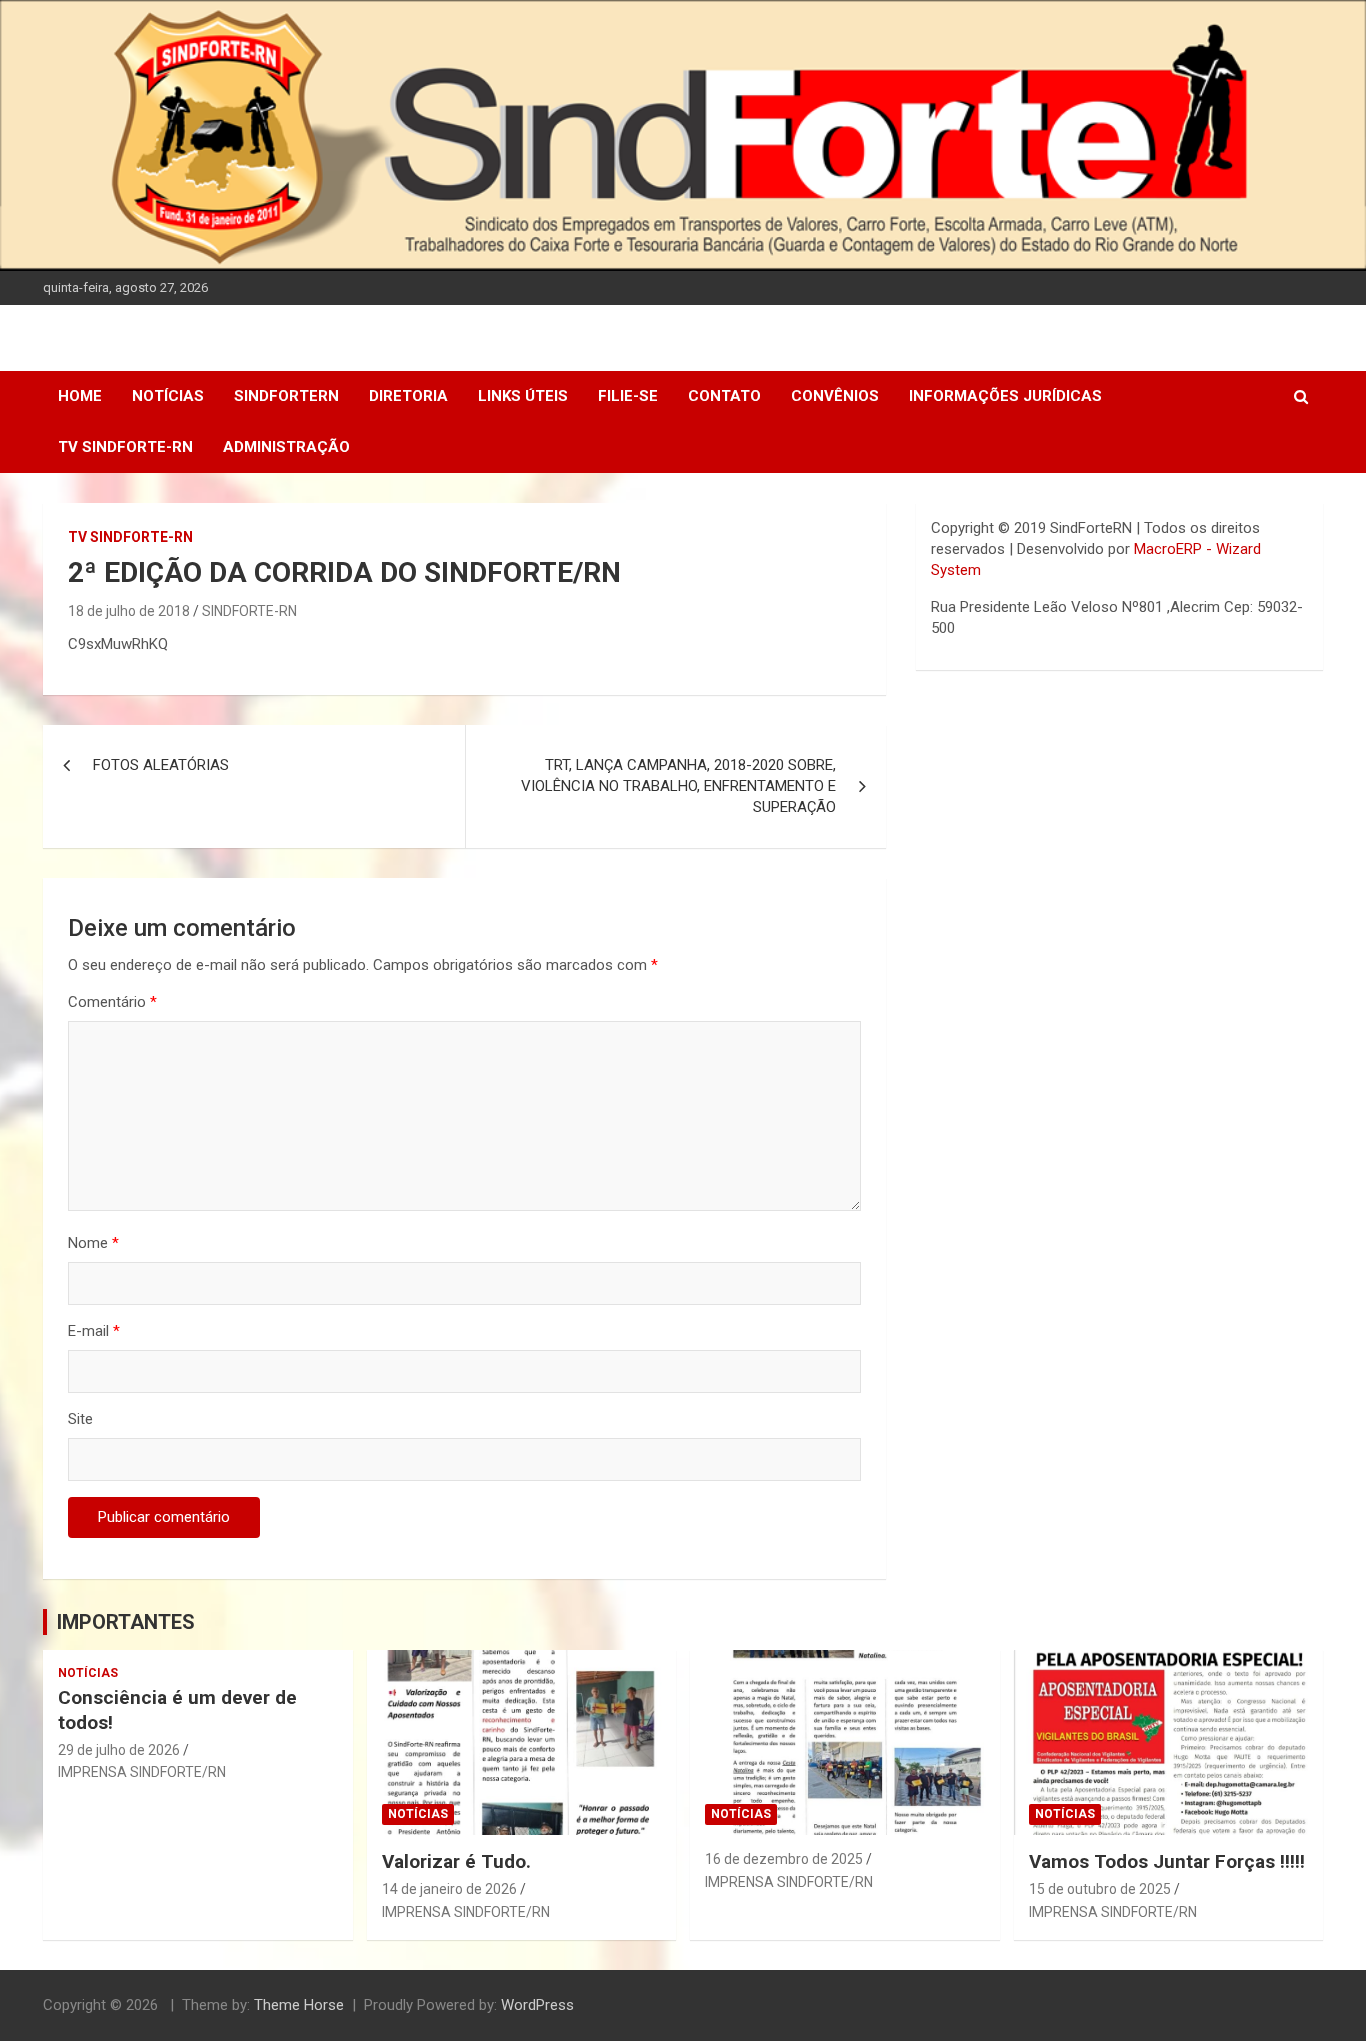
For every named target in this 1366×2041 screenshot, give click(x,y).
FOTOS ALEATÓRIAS (161, 765)
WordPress (537, 2005)
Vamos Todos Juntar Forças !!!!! (1167, 1861)
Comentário (112, 1002)
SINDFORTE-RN (249, 611)
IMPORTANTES (126, 1622)
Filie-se (628, 396)
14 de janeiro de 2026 (449, 1889)
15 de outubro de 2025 (1100, 1889)
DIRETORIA (408, 396)
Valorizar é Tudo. (456, 1861)
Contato (724, 396)
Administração (286, 447)
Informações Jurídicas (1005, 396)
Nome (93, 1243)
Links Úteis (523, 396)
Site (80, 1419)
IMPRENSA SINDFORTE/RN (142, 1772)
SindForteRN (286, 396)
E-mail (94, 1331)
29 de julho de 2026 (119, 1750)
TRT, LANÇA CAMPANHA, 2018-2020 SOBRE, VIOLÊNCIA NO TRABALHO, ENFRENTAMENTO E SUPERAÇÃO (678, 786)
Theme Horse (299, 2005)
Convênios (835, 396)
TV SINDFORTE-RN (125, 447)
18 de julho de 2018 (129, 611)
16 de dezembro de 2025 (784, 1859)
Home (80, 396)
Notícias (168, 396)
